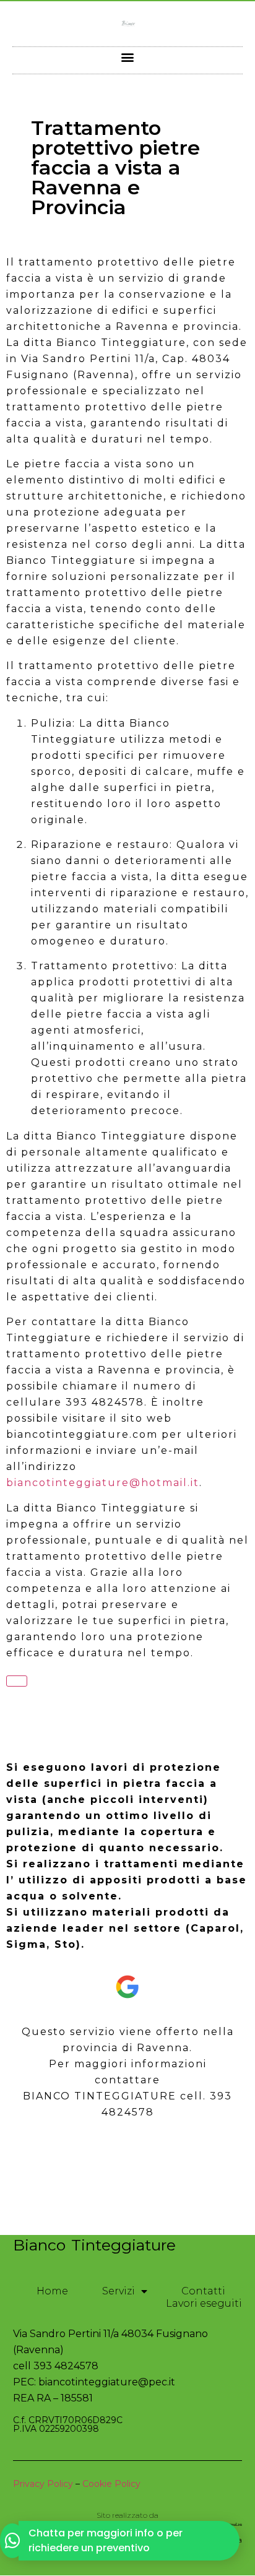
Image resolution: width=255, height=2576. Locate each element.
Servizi (119, 2291)
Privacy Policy (43, 2484)
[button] (128, 57)
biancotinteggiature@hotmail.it (103, 1483)
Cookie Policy (111, 2484)
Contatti (203, 2291)
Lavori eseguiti (204, 2303)
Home (52, 2291)
